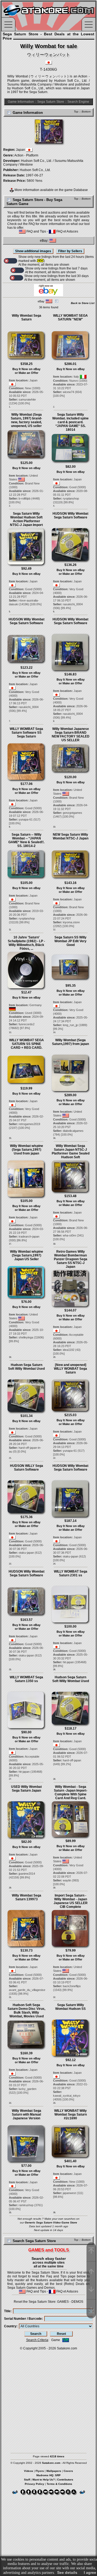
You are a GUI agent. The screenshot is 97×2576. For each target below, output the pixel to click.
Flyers (40, 2471)
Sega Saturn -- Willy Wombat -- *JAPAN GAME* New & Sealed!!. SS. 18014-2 (26, 840)
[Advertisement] (48, 2399)
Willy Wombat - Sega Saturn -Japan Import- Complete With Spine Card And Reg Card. (71, 1792)
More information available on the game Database (51, 190)
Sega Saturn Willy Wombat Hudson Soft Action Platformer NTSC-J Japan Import (26, 519)
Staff (27, 2480)
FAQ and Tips (36, 231)
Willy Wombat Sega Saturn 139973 (27, 1897)
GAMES (63, 2302)
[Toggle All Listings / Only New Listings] (11, 261)
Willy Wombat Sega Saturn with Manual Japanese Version (27, 2114)
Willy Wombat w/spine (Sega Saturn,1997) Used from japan (27, 1150)
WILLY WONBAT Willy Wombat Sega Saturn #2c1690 (70, 2114)
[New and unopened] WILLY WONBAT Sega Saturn (70, 1369)
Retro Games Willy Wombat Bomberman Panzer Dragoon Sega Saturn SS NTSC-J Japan (71, 1259)
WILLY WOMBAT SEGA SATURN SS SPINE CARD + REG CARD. (27, 1044)
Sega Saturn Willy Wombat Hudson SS (70, 2007)
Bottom (86, 112)
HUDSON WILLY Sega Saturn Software (27, 1468)
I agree (90, 2572)
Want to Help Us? (44, 2480)
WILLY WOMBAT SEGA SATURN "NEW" (70, 317)
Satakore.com (67, 2348)
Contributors (65, 2480)
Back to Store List (83, 303)
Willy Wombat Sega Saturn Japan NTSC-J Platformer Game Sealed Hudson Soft (71, 1152)
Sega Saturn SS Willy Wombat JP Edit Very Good (70, 941)
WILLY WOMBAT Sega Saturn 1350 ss (26, 1679)
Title (7, 2311)
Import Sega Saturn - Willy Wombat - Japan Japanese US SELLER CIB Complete (71, 1901)
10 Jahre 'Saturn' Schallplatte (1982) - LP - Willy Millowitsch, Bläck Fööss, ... (26, 943)
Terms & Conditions (59, 2484)
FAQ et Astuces (67, 231)
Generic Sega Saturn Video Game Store (51, 2223)
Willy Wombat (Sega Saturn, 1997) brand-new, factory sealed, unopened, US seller (26, 420)
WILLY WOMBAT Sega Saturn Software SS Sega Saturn (26, 733)
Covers (68, 2471)
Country (10, 2326)
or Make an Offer (27, 373)
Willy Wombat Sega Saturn (27, 317)
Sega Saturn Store (51, 102)
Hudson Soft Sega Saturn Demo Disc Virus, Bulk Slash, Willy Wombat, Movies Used (26, 2011)
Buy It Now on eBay (26, 369)
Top (76, 112)
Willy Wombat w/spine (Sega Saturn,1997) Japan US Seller (27, 1255)
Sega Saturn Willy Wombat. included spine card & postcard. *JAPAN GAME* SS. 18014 (70, 422)
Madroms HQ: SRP (48, 2475)
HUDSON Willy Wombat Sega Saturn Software (70, 515)
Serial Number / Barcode (23, 2319)
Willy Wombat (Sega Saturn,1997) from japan (70, 1042)
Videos (29, 2471)
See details (67, 2572)
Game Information (21, 102)
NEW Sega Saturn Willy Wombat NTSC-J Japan (71, 836)
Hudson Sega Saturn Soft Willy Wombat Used (26, 1367)
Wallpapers (54, 2471)
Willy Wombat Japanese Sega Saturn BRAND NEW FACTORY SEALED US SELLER (71, 734)
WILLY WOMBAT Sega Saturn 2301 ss (71, 1573)
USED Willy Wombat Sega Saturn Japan (26, 1789)
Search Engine (78, 102)
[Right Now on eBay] (48, 295)
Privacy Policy (34, 2484)
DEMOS (77, 2302)
